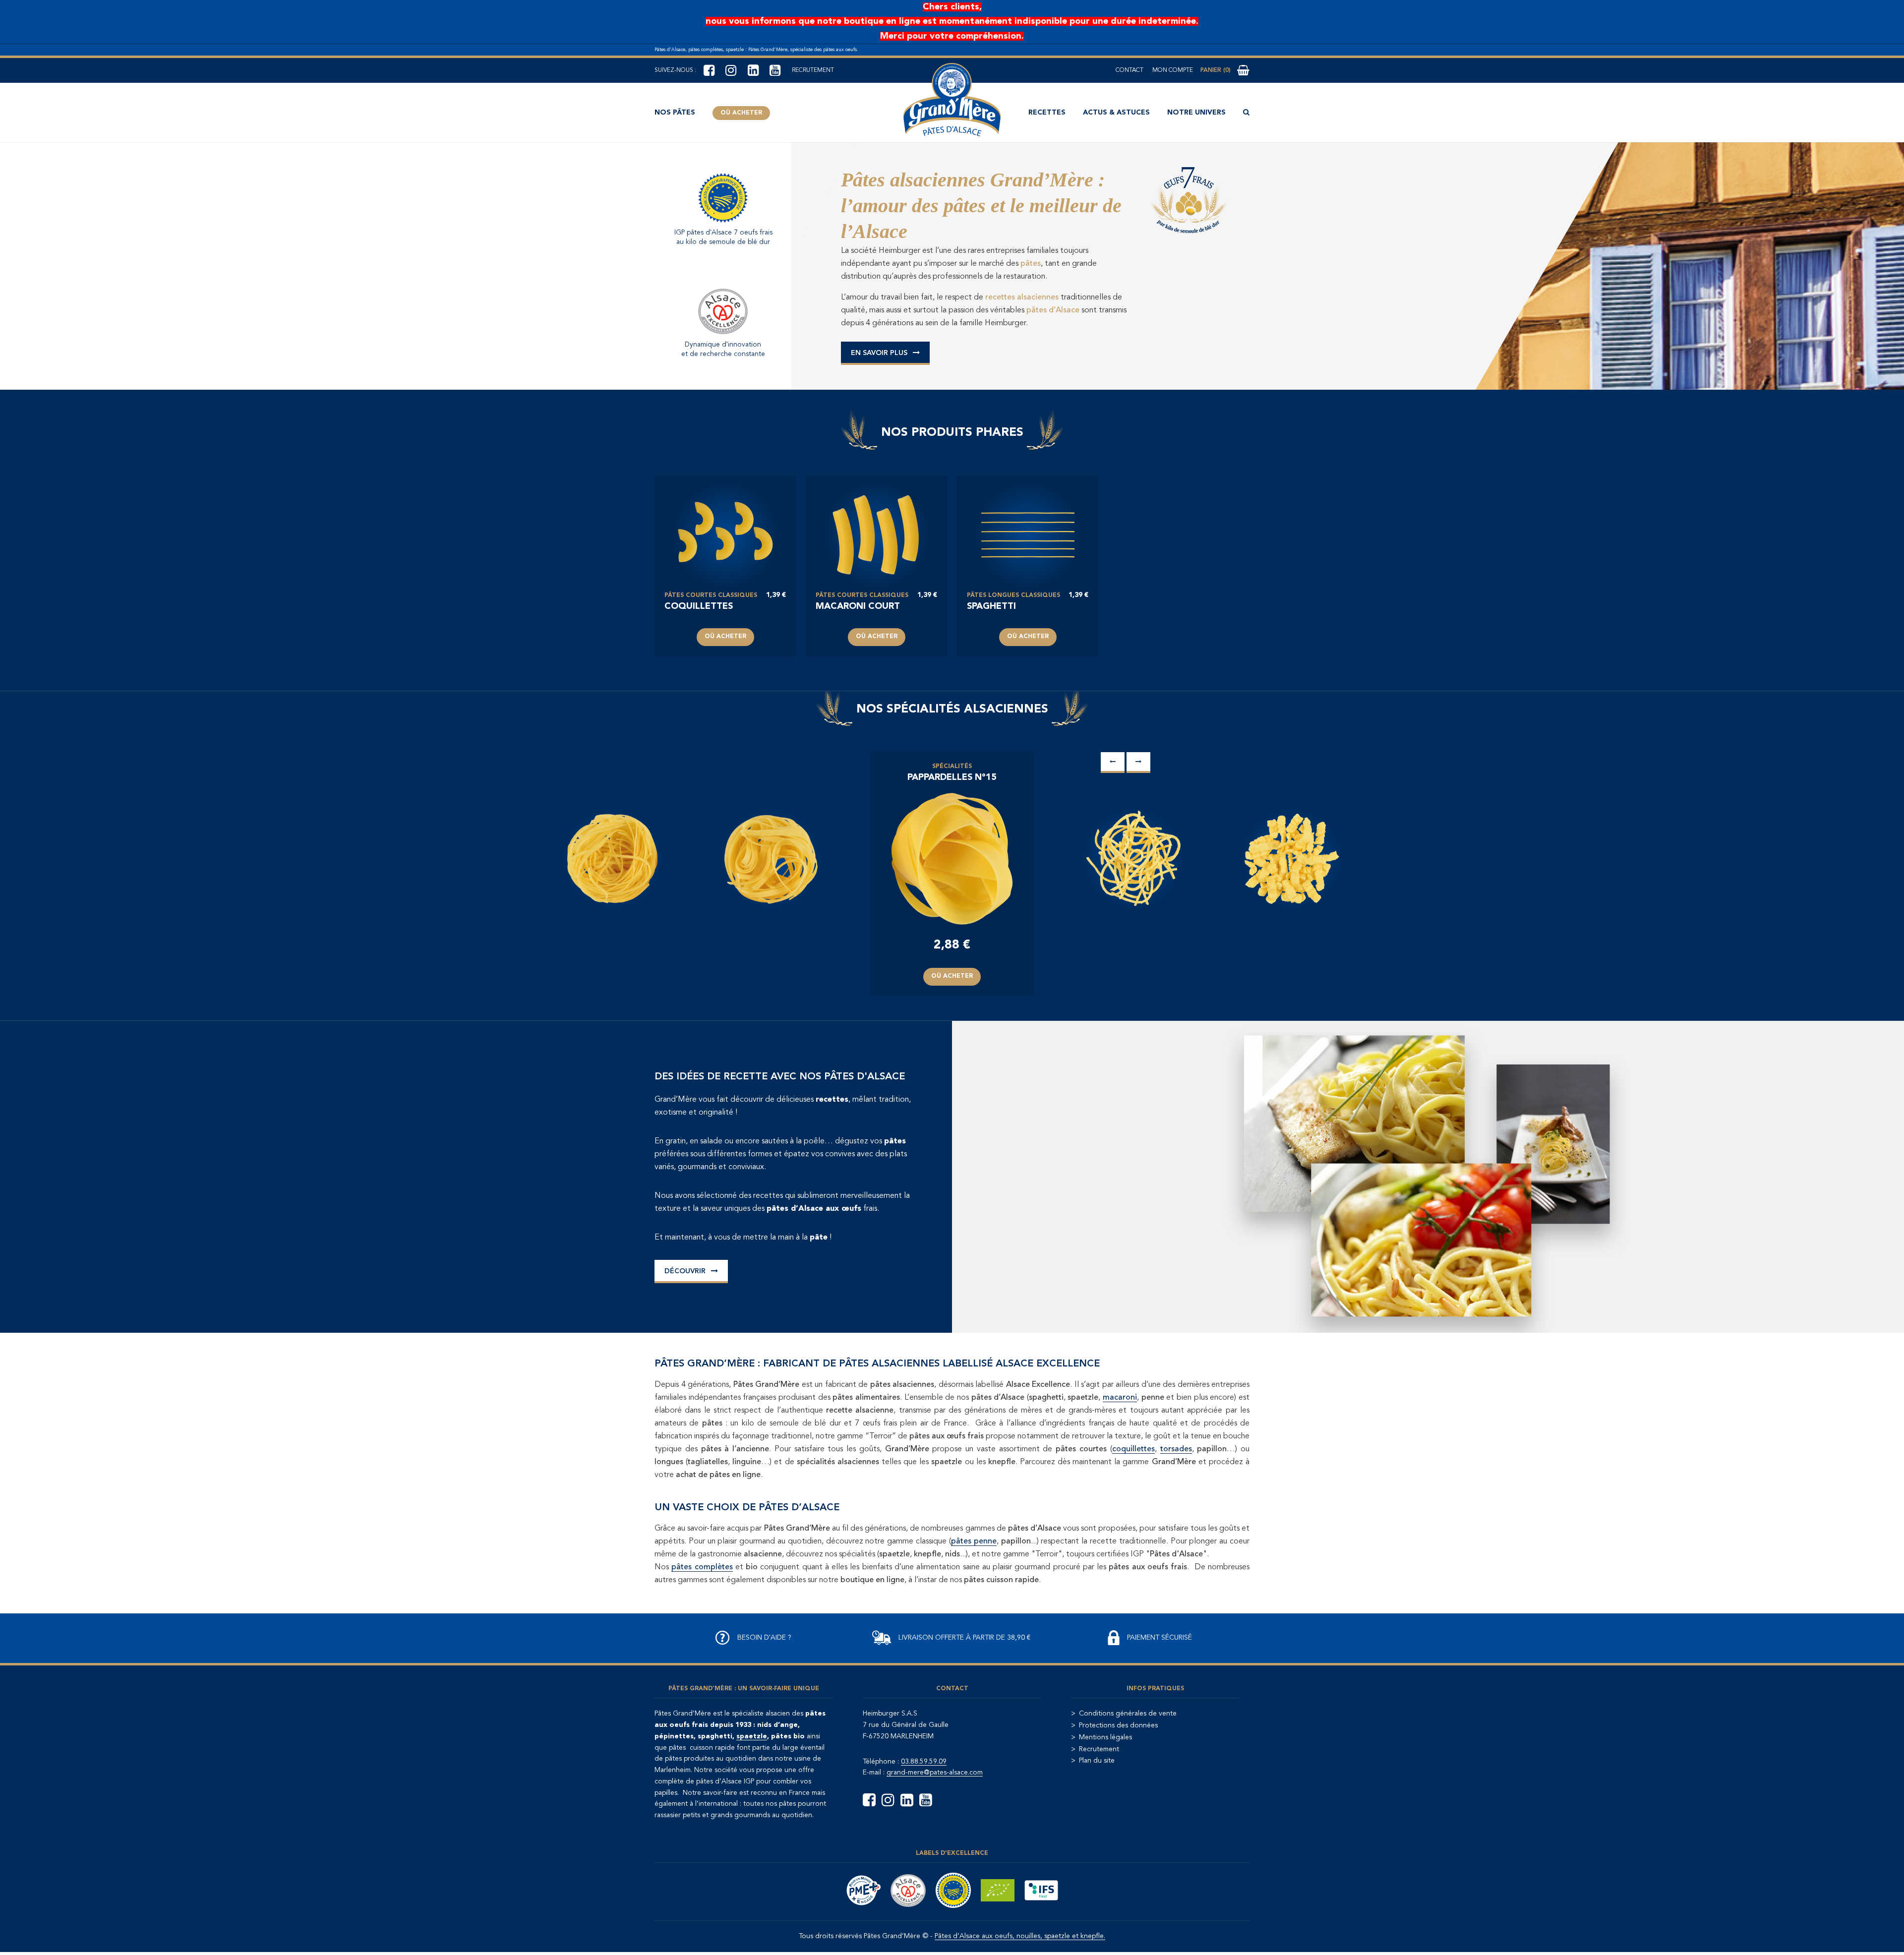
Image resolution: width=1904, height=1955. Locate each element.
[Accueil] (952, 100)
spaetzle (752, 1736)
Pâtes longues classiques (1013, 595)
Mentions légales (1105, 1737)
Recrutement (813, 70)
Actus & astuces (1116, 113)
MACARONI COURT (858, 606)
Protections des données (1118, 1725)
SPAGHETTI (991, 606)
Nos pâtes (675, 113)
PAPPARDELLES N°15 (952, 777)
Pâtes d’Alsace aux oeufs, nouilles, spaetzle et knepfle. (1020, 1936)
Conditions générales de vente (1128, 1714)
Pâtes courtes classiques (711, 595)
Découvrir (685, 1271)
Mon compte (1173, 70)
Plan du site (1097, 1761)
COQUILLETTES (699, 606)
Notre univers (1196, 113)
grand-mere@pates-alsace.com (935, 1773)
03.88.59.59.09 (924, 1762)
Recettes (1047, 113)
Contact (1130, 70)
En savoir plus (879, 353)
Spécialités (952, 767)
